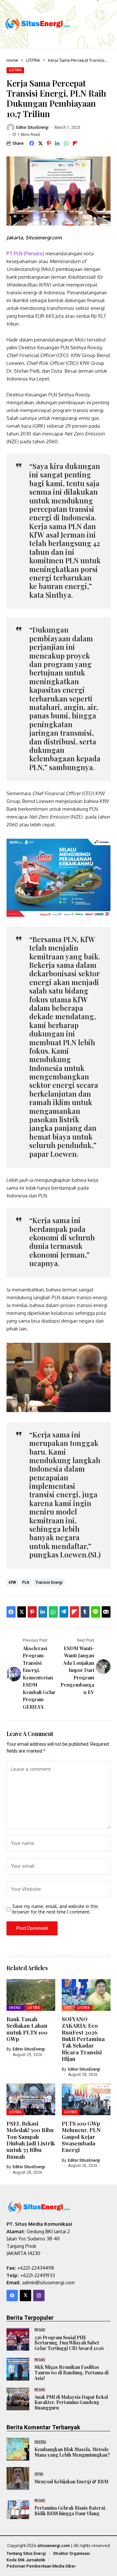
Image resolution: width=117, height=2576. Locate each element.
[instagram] (39, 2296)
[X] (26, 2296)
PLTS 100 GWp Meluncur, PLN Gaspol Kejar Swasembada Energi (81, 2137)
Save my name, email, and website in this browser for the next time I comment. (55, 1909)
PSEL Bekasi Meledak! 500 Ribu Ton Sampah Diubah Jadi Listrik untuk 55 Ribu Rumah (31, 2140)
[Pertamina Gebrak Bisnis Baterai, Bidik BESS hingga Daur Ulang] (18, 2508)
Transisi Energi (49, 1582)
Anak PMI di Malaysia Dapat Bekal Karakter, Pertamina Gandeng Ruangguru (71, 2402)
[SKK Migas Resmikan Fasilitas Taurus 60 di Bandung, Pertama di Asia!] (18, 2369)
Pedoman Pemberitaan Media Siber (41, 2566)
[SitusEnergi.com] (38, 24)
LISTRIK (33, 60)
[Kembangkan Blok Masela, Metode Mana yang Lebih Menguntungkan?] (18, 2449)
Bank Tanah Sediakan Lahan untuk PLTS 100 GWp (27, 2029)
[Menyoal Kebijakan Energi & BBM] (18, 2478)
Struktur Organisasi (71, 2553)
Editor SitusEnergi (32, 127)
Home (12, 60)
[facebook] (12, 2296)
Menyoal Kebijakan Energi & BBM (71, 2482)
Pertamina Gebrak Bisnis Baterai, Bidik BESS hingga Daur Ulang (70, 2511)
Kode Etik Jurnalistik (26, 2560)
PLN (26, 1582)
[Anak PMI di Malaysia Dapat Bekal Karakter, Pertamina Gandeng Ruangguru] (18, 2399)
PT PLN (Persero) (26, 254)
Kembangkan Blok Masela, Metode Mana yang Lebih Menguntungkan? (72, 2452)
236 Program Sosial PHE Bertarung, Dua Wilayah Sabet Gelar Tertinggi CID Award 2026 (69, 2343)
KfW (12, 1582)
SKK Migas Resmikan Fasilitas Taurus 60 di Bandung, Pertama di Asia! (71, 2373)
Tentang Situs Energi (26, 2553)
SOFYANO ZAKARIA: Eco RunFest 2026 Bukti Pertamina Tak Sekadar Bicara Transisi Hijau (83, 2039)
